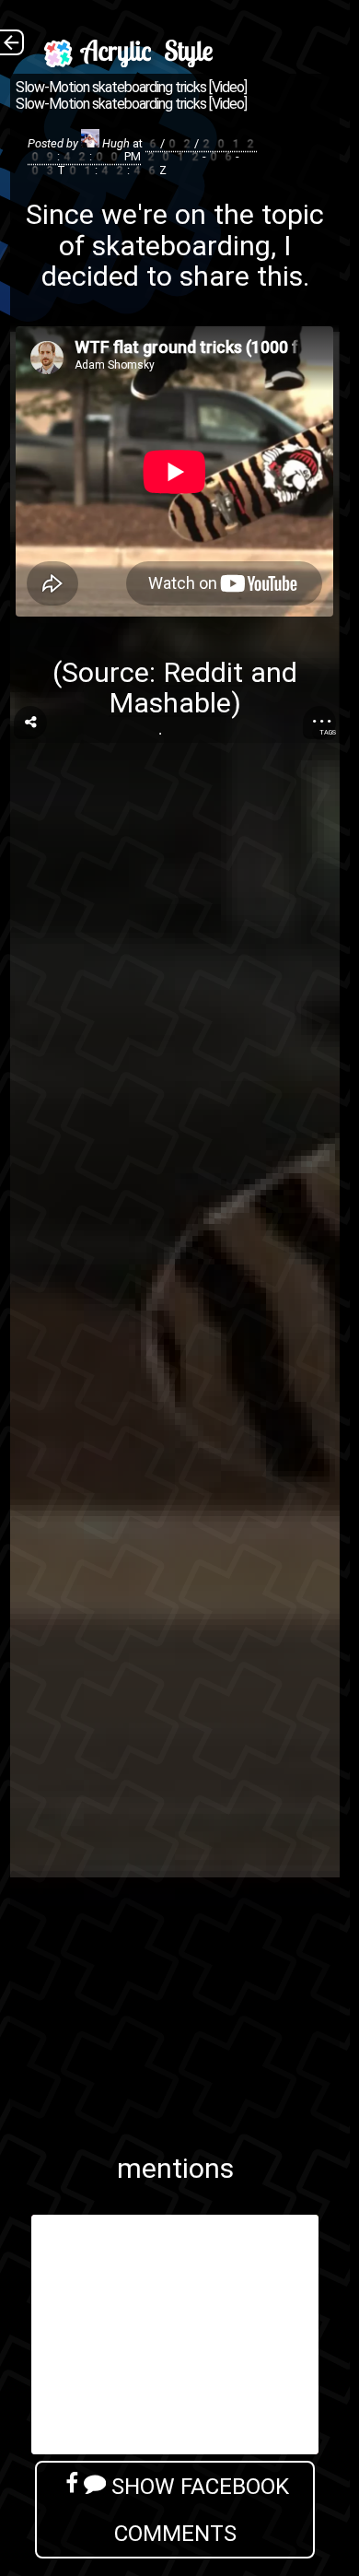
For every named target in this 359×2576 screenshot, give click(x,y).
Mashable (170, 703)
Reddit (203, 672)
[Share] (30, 723)
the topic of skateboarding (191, 229)
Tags (328, 732)
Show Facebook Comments (197, 2510)
